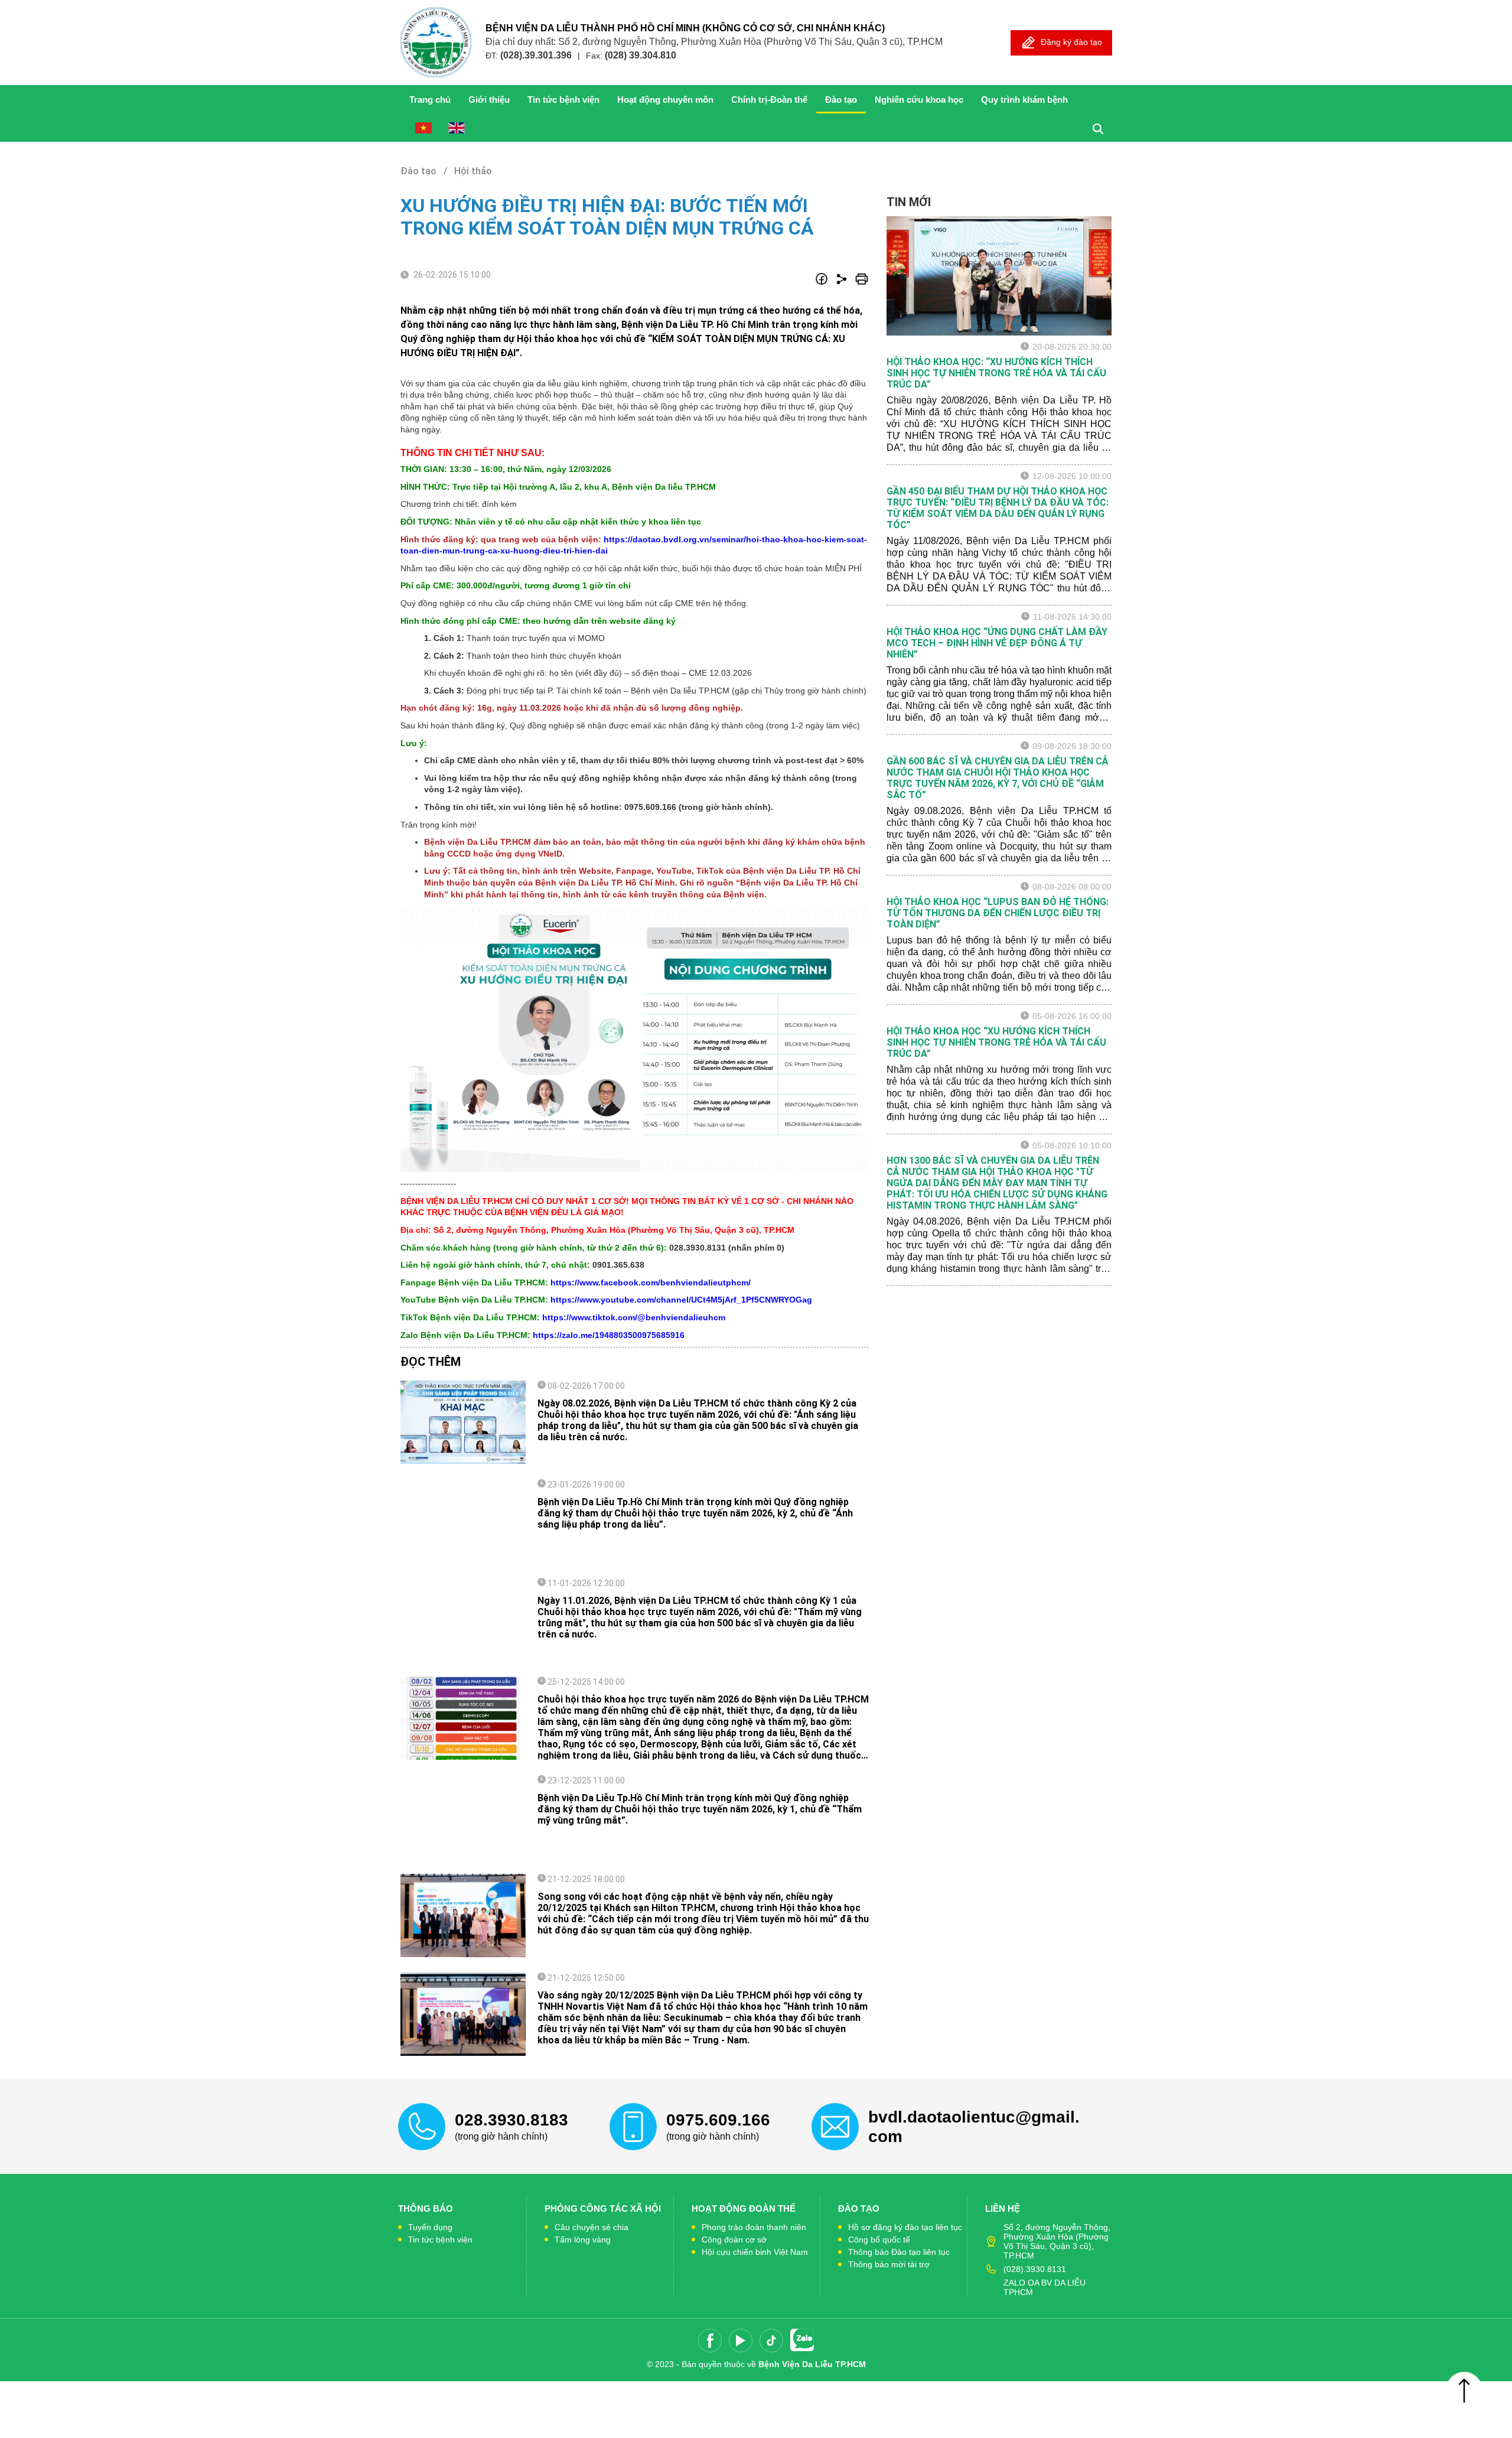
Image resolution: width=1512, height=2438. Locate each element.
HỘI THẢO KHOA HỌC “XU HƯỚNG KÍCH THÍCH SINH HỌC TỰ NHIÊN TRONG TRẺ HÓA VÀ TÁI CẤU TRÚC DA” (996, 1042)
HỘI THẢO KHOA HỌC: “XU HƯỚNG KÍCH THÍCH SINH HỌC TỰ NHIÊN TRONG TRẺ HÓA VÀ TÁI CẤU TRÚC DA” (996, 373)
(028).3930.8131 (1035, 2269)
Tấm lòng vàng (583, 2240)
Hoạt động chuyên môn (665, 100)
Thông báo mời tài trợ (889, 2264)
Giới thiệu (489, 100)
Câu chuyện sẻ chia (592, 2227)
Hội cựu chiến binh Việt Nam (755, 2252)
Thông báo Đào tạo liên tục (899, 2252)
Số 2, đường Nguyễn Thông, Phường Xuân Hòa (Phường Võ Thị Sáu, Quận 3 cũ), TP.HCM (1057, 2241)
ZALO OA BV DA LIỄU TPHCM (1045, 2287)
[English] (457, 128)
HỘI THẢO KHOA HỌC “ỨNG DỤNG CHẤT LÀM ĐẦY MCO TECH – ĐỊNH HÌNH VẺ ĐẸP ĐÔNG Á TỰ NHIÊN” (997, 643)
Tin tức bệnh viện (563, 100)
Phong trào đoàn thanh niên (754, 2227)
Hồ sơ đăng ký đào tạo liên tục (905, 2227)
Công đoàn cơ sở (734, 2240)
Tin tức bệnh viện (440, 2240)
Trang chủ (430, 100)
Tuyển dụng (430, 2227)
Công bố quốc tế (879, 2240)
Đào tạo (841, 100)
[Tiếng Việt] (423, 128)
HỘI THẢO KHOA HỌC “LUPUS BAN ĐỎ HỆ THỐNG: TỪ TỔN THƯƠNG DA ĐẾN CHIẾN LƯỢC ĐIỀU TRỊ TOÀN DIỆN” (998, 913)
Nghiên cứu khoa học (919, 100)
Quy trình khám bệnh (1024, 100)
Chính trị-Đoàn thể (769, 100)
